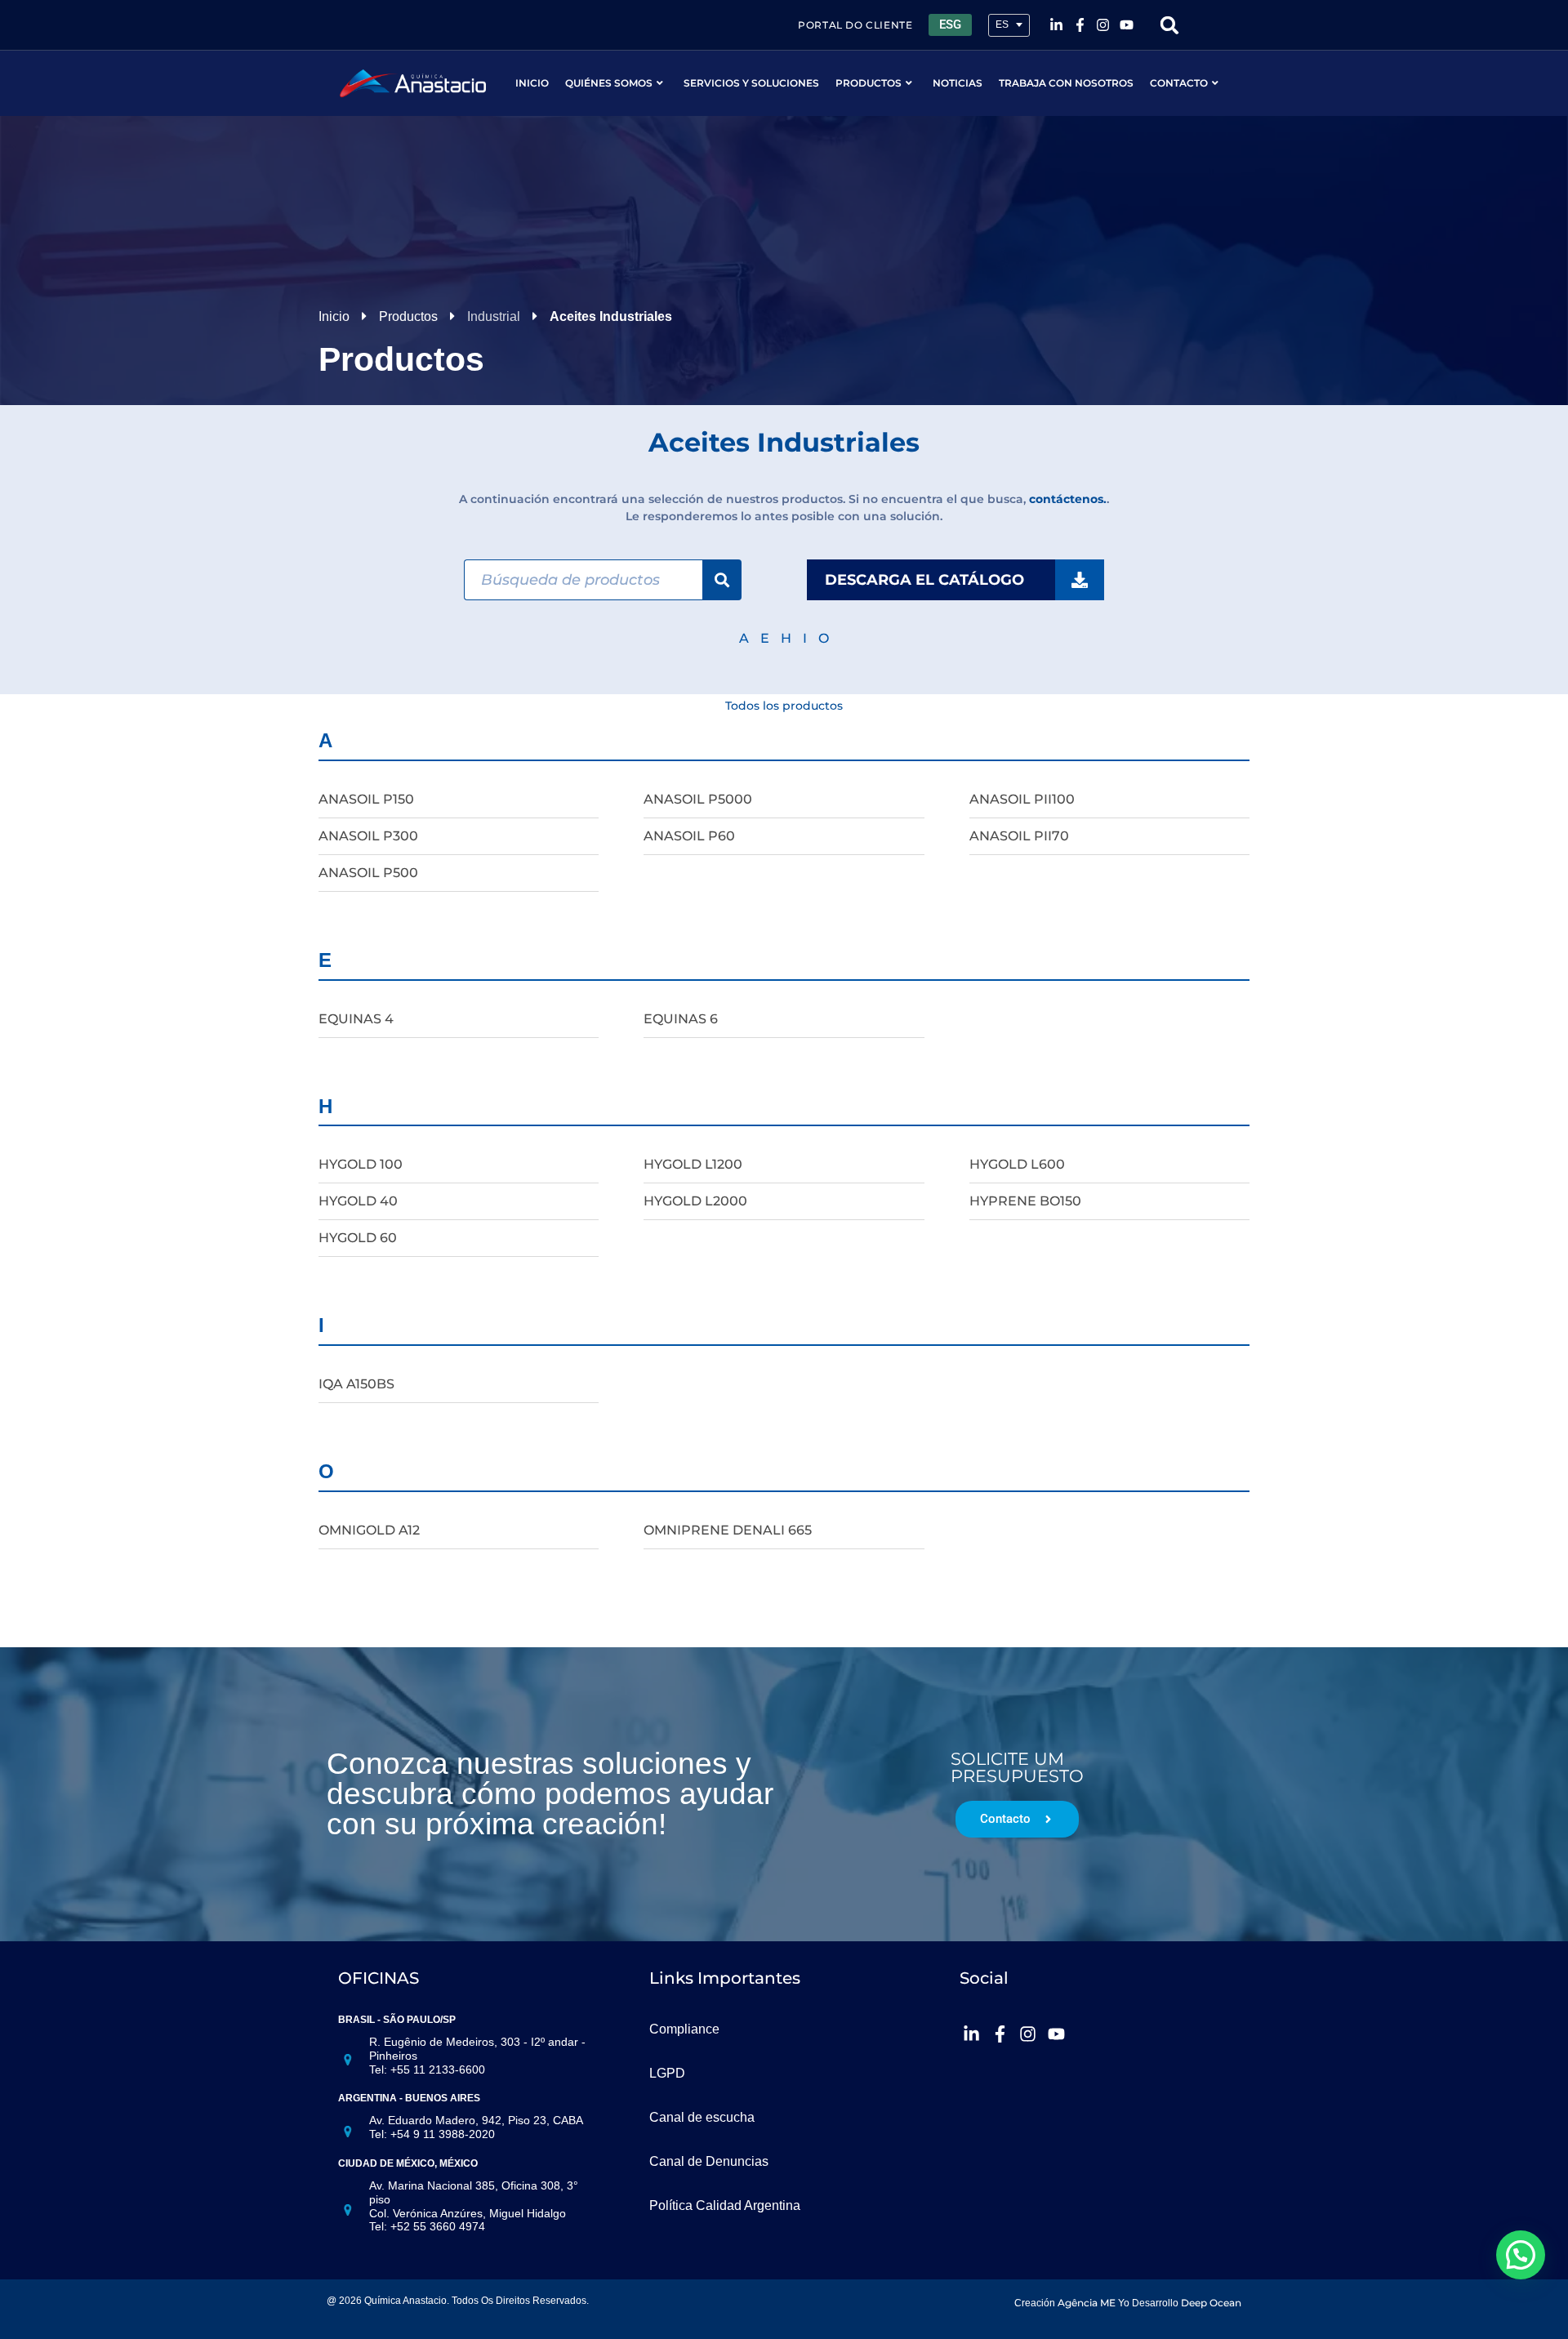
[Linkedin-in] (1056, 25)
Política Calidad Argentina (725, 2205)
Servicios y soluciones (751, 83)
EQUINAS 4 (356, 1019)
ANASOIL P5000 (698, 799)
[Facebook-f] (1080, 25)
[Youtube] (1127, 25)
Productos (869, 83)
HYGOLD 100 (361, 1164)
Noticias (958, 83)
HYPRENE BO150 (1025, 1201)
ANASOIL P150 (366, 799)
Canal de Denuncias (709, 2161)
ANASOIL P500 (368, 873)
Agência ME (1087, 2303)
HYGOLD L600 (1017, 1164)
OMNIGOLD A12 (369, 1530)
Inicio (532, 83)
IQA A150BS (356, 1384)
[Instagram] (1103, 25)
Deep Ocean (1211, 2303)
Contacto (1179, 83)
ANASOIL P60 (689, 836)
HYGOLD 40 (358, 1201)
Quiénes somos (609, 83)
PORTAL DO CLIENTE (855, 25)
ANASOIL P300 (368, 836)
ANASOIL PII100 (1022, 799)
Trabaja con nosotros (1066, 83)
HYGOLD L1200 (693, 1164)
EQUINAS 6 (681, 1019)
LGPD (667, 2073)
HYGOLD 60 (358, 1238)
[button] (1170, 25)
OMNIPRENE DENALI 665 (728, 1530)
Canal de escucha (702, 2117)
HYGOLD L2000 (695, 1201)
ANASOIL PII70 (1019, 836)
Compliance (684, 2029)
